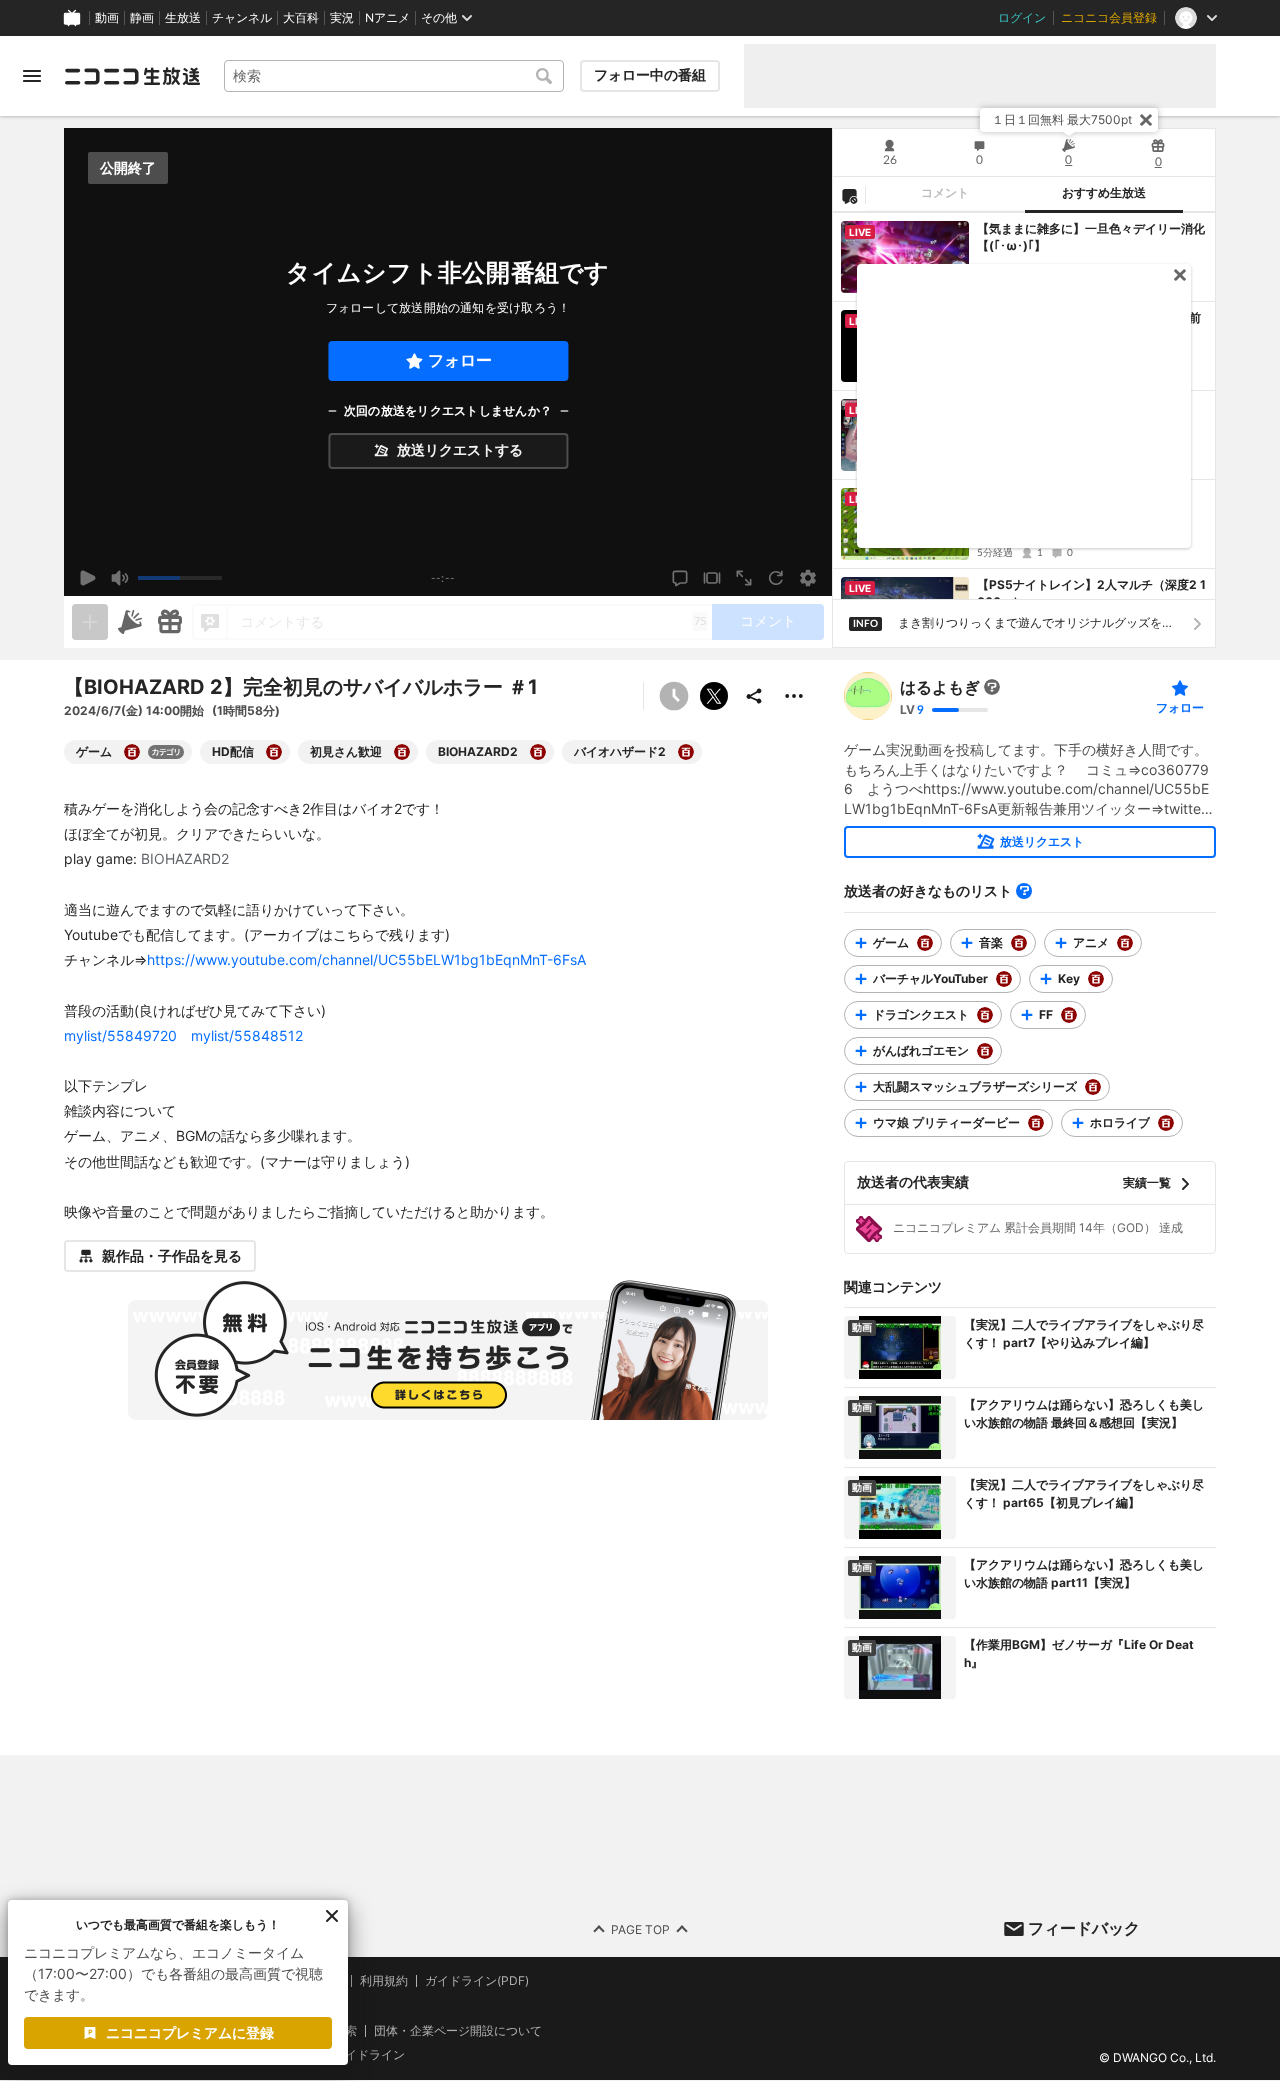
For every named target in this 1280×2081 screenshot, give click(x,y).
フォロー (460, 360)
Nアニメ (387, 18)
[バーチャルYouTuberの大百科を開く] (1004, 979)
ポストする (714, 696)
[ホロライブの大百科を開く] (1166, 1123)
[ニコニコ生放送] (132, 76)
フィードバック (1084, 1928)
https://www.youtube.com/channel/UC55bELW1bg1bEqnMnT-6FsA (366, 959)
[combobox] (394, 76)
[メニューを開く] (32, 76)
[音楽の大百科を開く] (1019, 943)
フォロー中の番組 (650, 75)
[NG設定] (849, 195)
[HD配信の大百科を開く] (274, 752)
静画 (142, 18)
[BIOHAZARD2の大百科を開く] (538, 752)
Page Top (640, 1929)
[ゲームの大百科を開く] (132, 752)
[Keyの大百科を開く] (1096, 979)
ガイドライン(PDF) (477, 1981)
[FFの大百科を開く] (1069, 1015)
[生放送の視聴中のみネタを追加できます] (90, 622)
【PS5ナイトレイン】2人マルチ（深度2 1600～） (1091, 593)
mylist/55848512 (247, 1035)
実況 (342, 18)
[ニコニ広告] (130, 622)
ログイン (1022, 18)
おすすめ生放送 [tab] (1104, 193)
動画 (107, 18)
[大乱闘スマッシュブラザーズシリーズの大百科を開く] (1093, 1087)
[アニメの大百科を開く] (1125, 943)
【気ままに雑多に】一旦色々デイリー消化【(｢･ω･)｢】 (1091, 237)
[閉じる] (1146, 120)
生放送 (183, 18)
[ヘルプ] (1024, 891)
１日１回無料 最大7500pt (1062, 119)
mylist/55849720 (120, 1035)
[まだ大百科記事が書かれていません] (992, 687)
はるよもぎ (940, 687)
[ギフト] (170, 622)
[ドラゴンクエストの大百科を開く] (985, 1015)
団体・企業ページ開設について (458, 2031)
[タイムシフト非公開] (674, 696)
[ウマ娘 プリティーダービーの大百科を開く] (1036, 1123)
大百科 (301, 18)
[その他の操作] (794, 696)
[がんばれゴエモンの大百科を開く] (985, 1051)
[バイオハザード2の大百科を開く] (686, 752)
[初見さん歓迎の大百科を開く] (402, 752)
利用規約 (384, 1981)
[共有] (754, 696)
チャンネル (242, 18)
